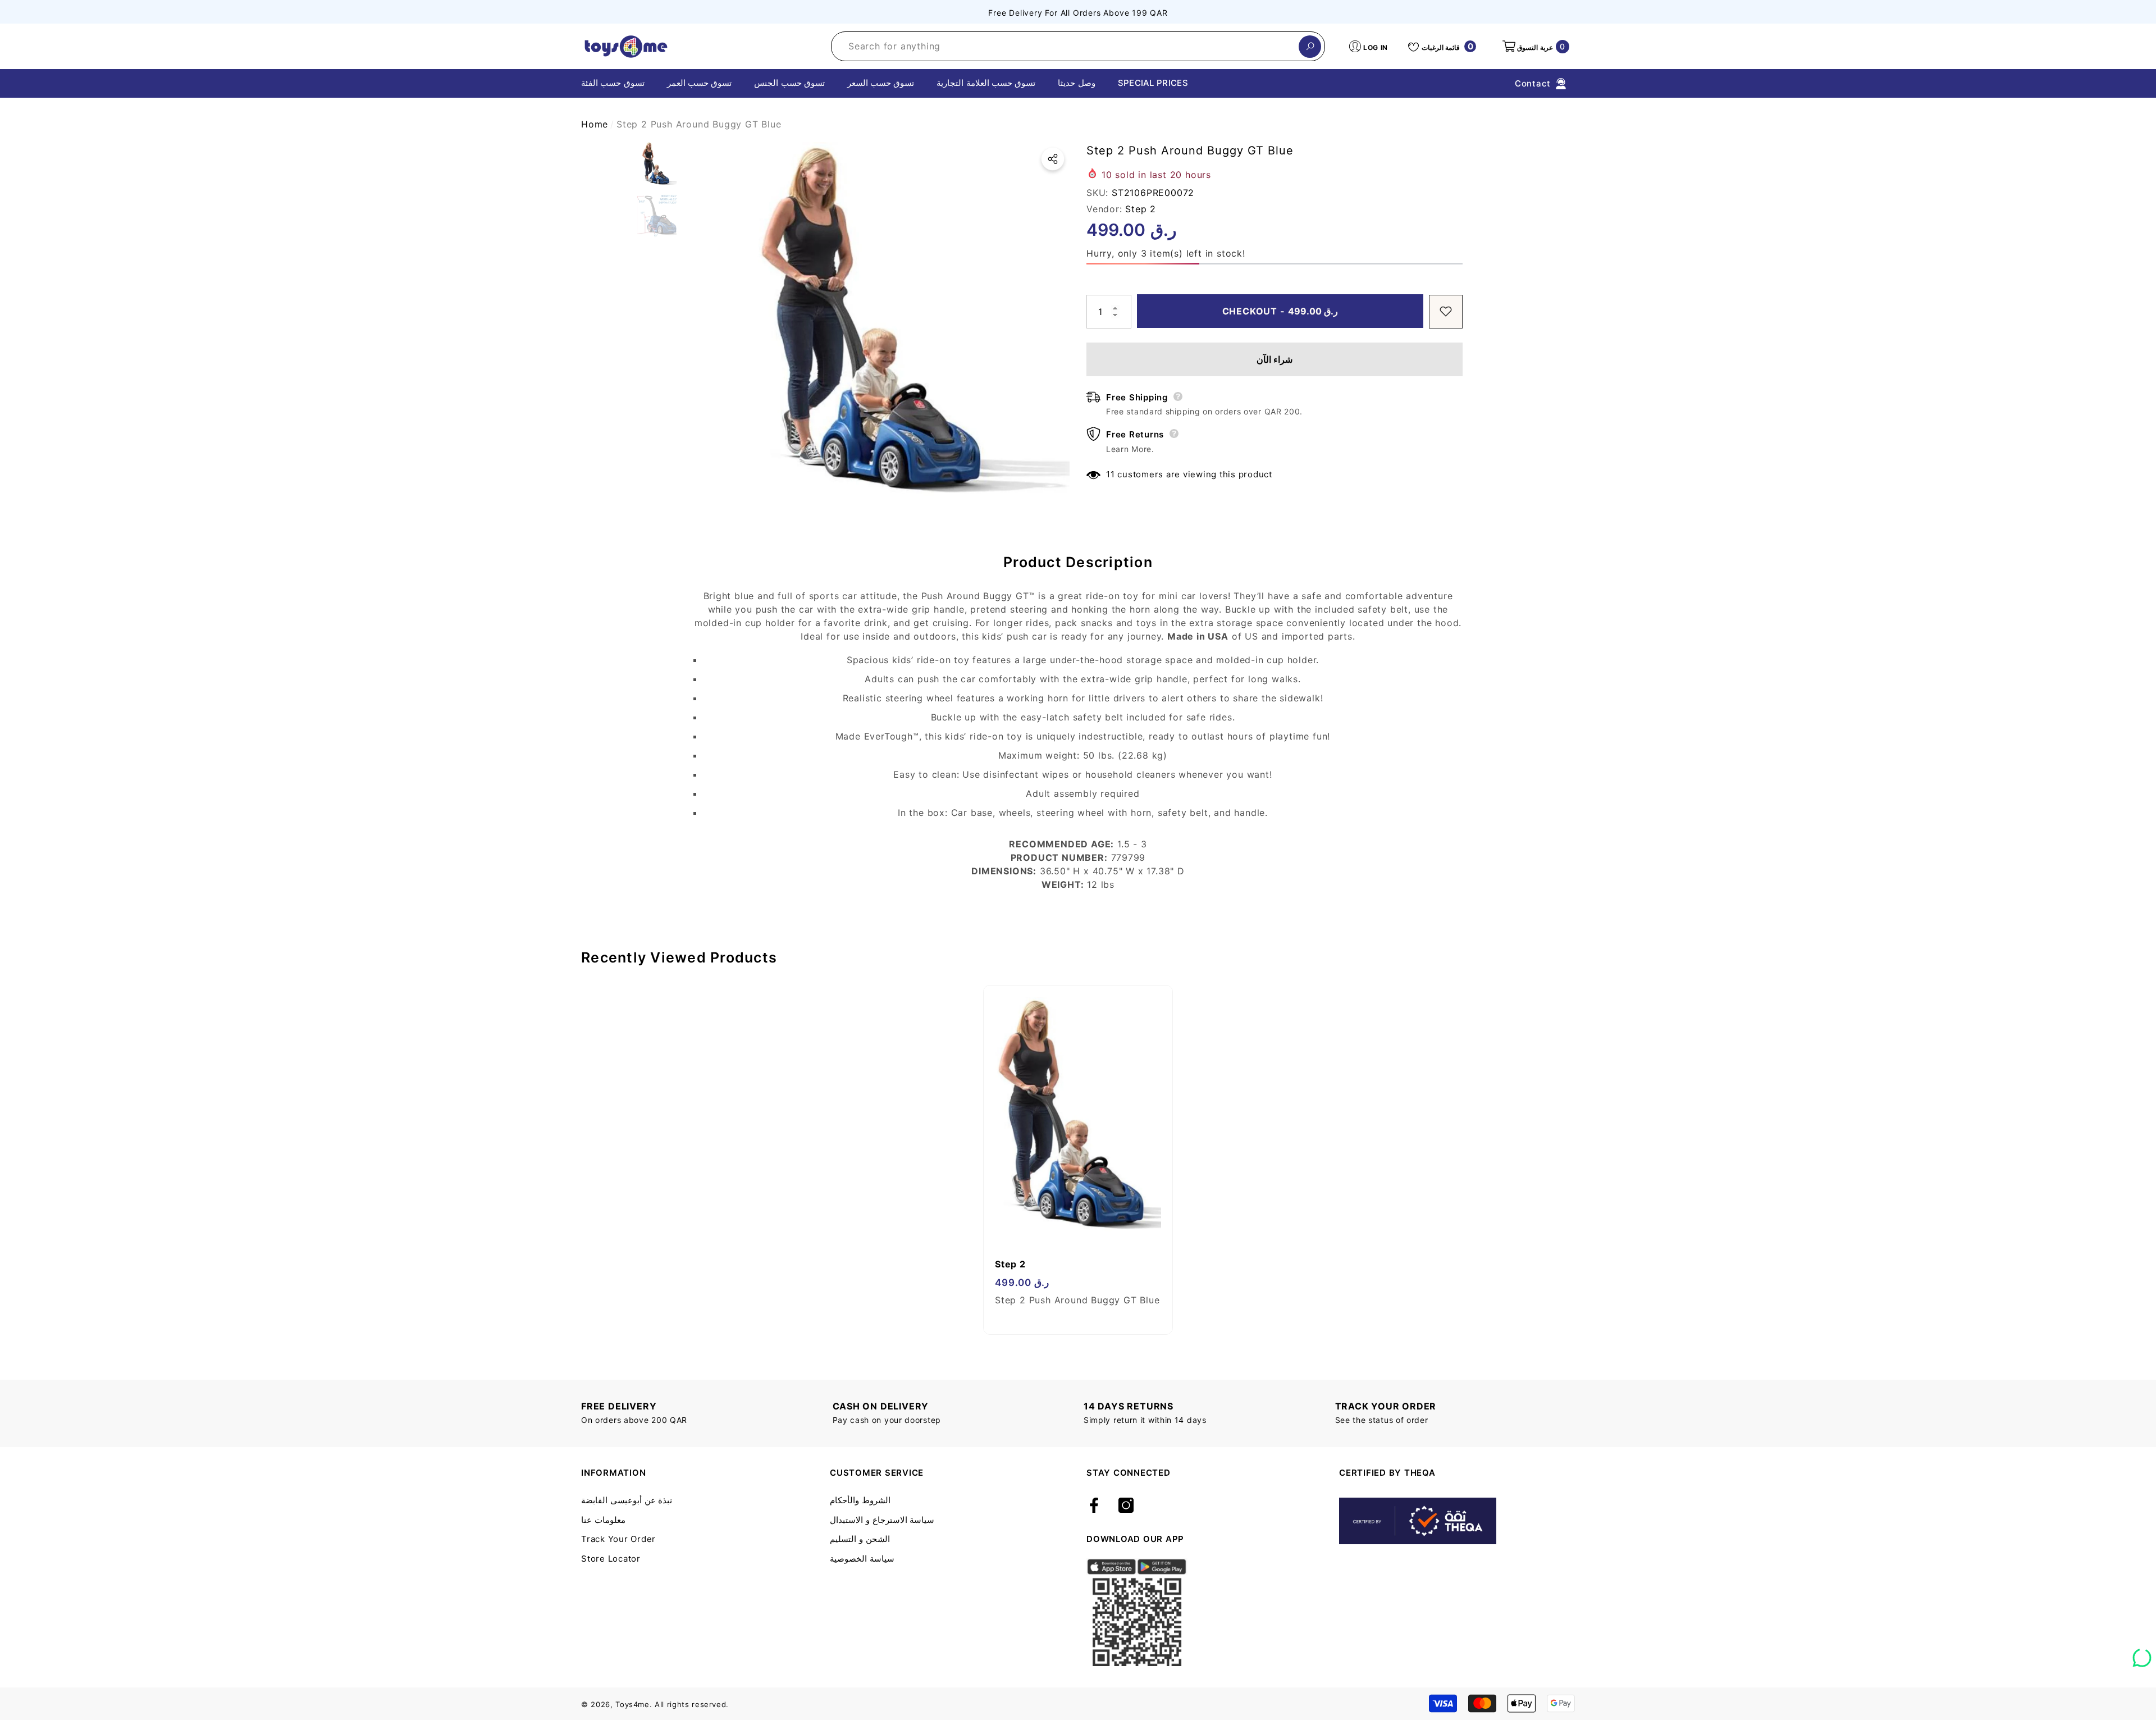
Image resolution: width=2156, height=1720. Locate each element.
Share (1053, 159)
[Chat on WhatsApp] (2142, 1654)
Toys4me (632, 1704)
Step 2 (1141, 208)
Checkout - (1280, 311)
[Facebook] (1094, 1506)
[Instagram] (1126, 1506)
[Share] (1053, 159)
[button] (1535, 47)
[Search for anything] (1078, 46)
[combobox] (1065, 46)
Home (595, 124)
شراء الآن (1275, 359)
